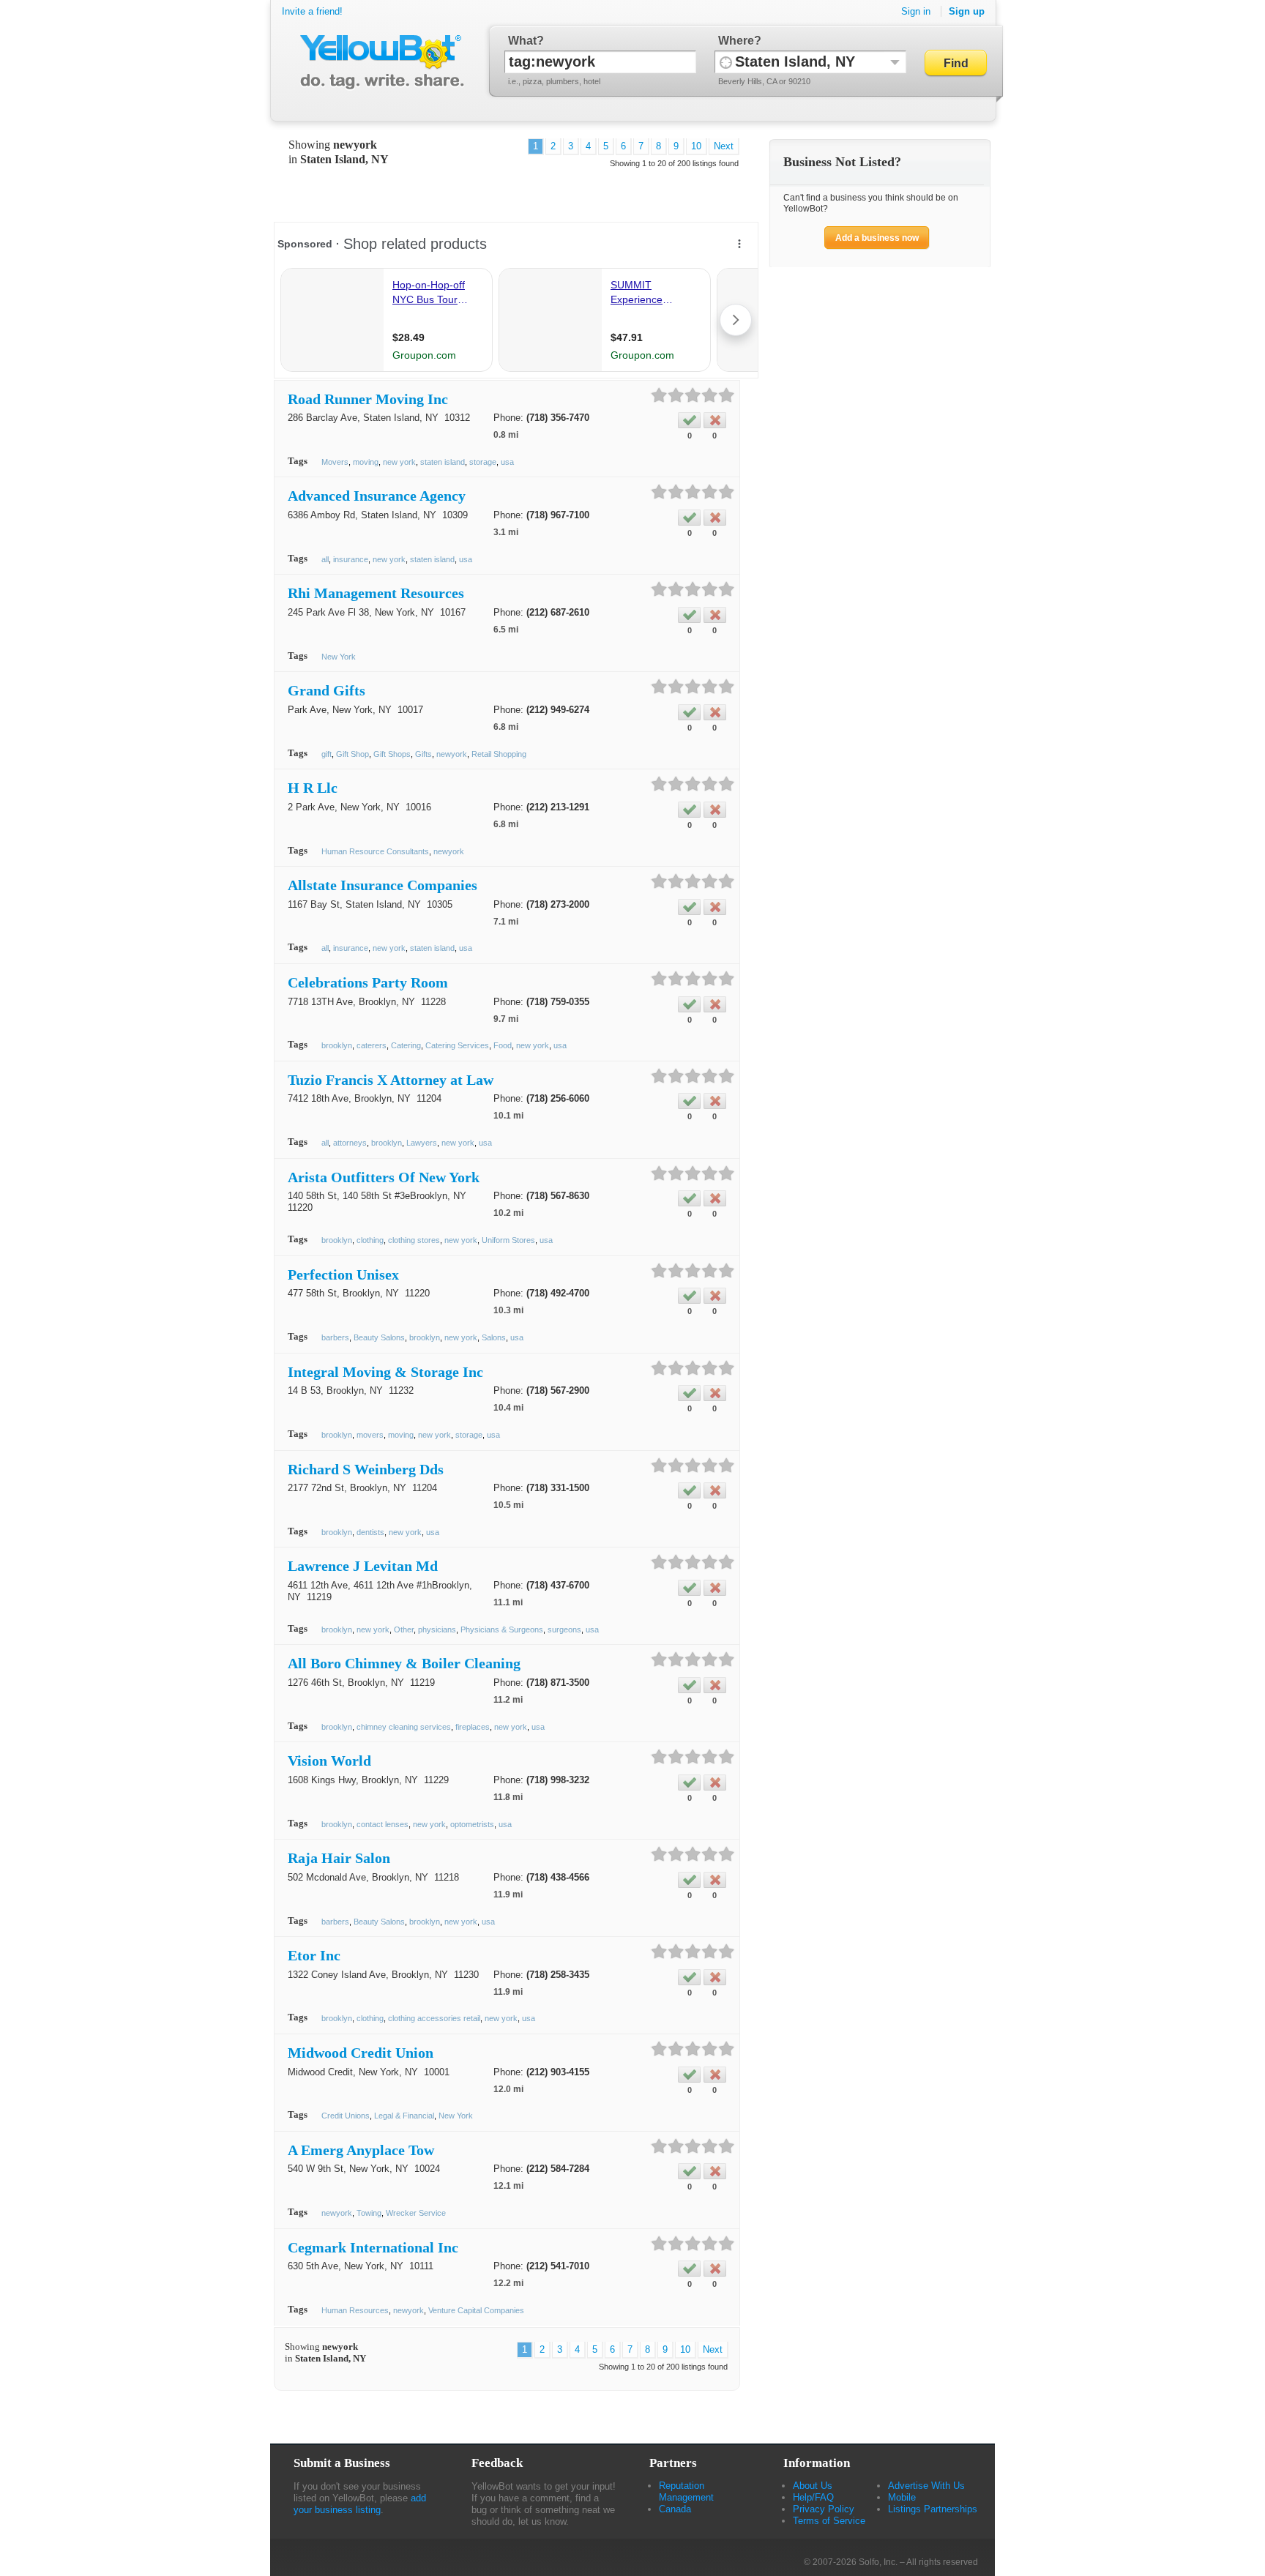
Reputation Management (686, 2491)
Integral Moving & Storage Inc (385, 1372)
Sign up (967, 11)
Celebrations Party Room (368, 982)
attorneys (350, 1143)
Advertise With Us (926, 2486)
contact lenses (383, 1824)
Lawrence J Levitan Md (363, 1566)
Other (404, 1629)
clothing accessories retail (434, 2018)
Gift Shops (392, 754)
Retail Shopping (499, 754)
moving (366, 462)
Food (503, 1045)
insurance (351, 559)
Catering (406, 1045)
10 (696, 146)
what (522, 41)
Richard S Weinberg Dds (366, 1469)
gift (326, 754)
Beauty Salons (379, 1337)
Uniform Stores (508, 1240)
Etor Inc (314, 1955)
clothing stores (414, 1240)
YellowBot (379, 62)
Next (724, 146)
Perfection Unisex (343, 1274)
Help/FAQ (813, 2497)
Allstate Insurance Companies (383, 885)
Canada (675, 2509)
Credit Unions (346, 2116)
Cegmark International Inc (373, 2247)
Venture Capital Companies (476, 2310)
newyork (452, 754)
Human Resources (355, 2310)
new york (399, 462)
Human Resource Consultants (375, 851)
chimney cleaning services (404, 1727)
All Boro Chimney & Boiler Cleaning (404, 1663)
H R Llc (313, 788)
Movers (335, 462)
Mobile (902, 2497)
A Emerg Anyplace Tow (361, 2150)
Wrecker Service (416, 2213)
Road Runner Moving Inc (368, 399)
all (325, 559)
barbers (335, 1337)
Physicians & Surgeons (502, 1629)
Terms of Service (829, 2521)
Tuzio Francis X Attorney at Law (391, 1080)
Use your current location (726, 62)
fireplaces (473, 1727)
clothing (370, 1240)
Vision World (329, 1761)
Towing (369, 2213)
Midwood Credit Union (361, 2053)
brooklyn (337, 1045)
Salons (494, 1337)
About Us (813, 2486)
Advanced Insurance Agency (377, 496)
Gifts (423, 754)
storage (483, 462)
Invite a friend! (312, 11)
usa (507, 462)
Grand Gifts (326, 690)
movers (370, 1435)
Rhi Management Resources (376, 593)
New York (339, 657)
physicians (437, 1629)
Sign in (916, 11)
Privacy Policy (824, 2509)
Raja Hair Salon (339, 1858)
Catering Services (457, 1045)
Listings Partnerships (933, 2509)
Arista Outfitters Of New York (384, 1177)
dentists (370, 1532)
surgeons (564, 1629)
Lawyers (422, 1143)
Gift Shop (352, 754)
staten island (443, 462)
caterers (372, 1045)
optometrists (472, 1824)
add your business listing (360, 2504)
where (736, 41)
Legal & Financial (404, 2116)
